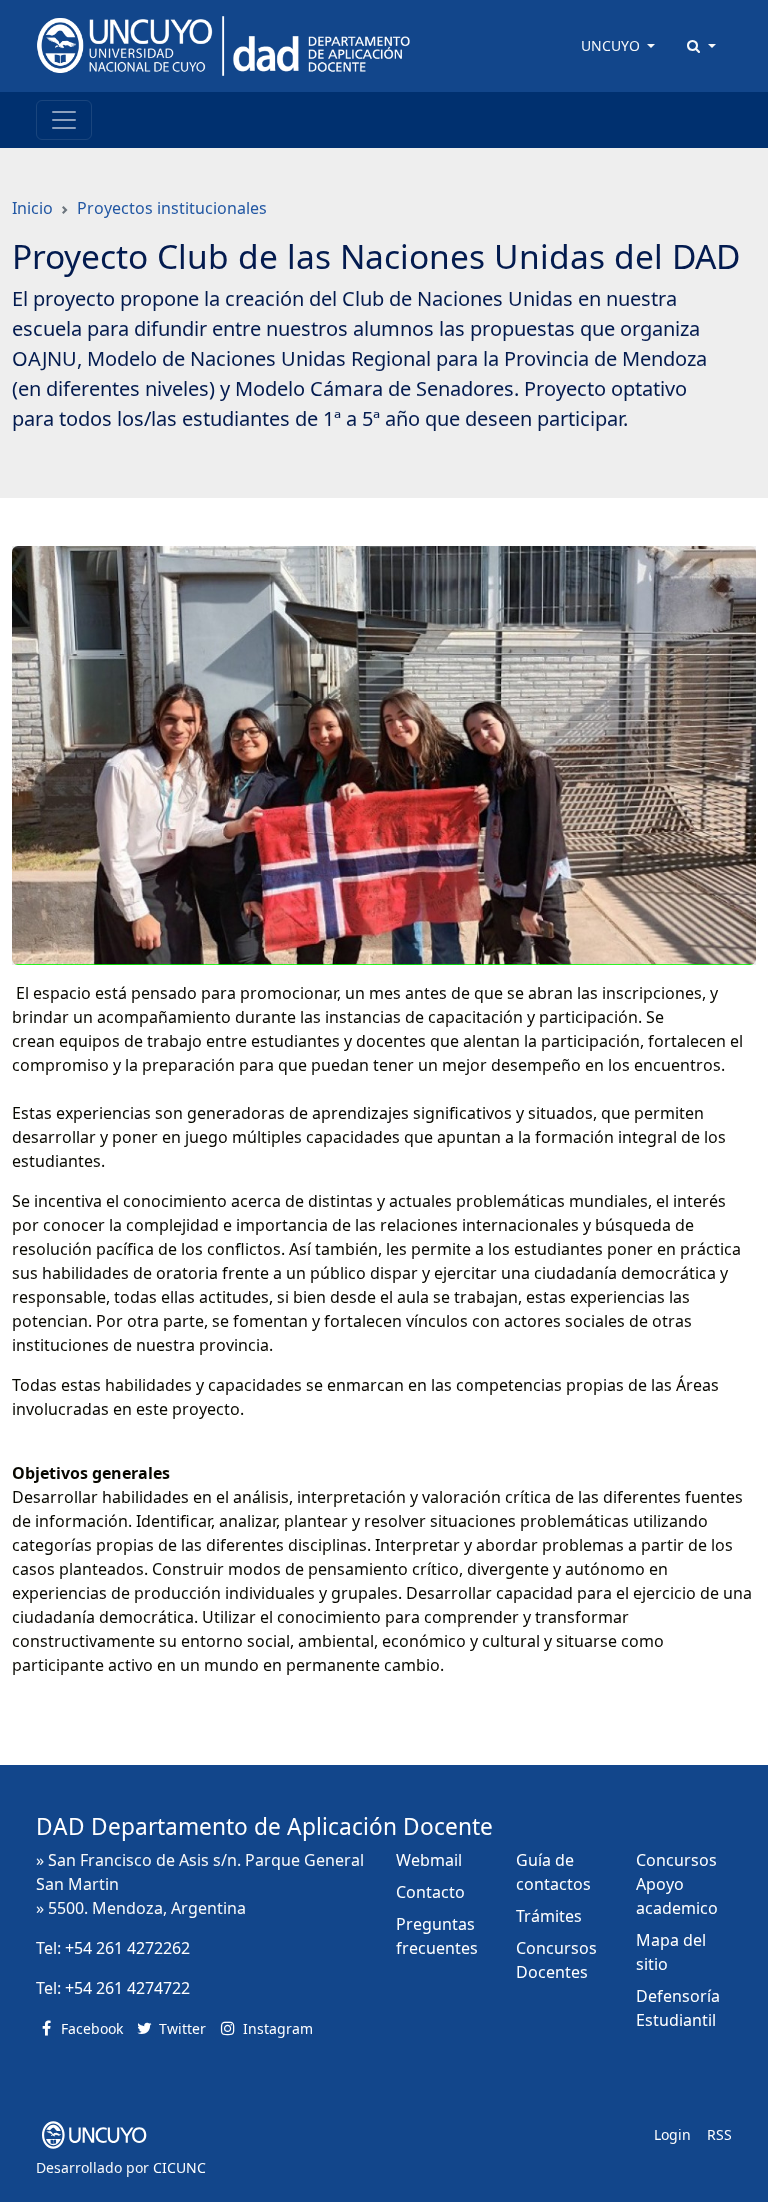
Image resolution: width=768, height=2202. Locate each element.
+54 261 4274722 (127, 1988)
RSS (719, 2134)
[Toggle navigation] (64, 120)
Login (672, 2134)
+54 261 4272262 (127, 1948)
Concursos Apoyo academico (677, 1884)
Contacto (430, 1892)
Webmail (429, 1860)
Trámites (549, 1916)
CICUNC (179, 2167)
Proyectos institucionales (172, 208)
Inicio (32, 208)
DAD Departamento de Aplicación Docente (264, 1826)
